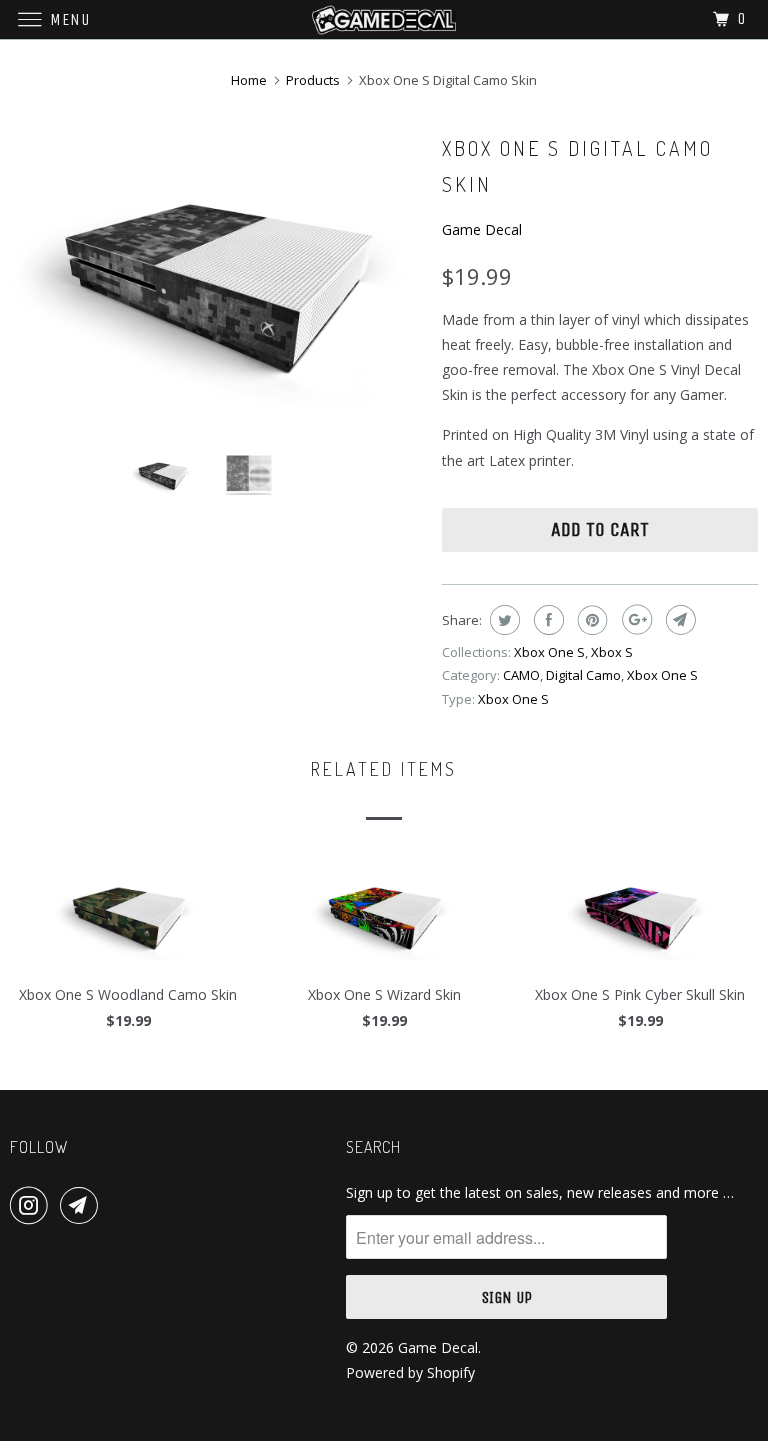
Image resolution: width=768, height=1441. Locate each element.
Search (373, 1147)
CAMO (521, 675)
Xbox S (612, 652)
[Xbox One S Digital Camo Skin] (216, 281)
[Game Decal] (384, 19)
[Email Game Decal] (83, 1205)
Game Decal (482, 229)
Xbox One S (549, 652)
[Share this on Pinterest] (590, 620)
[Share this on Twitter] (502, 620)
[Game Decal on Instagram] (33, 1205)
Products (313, 80)
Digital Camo (583, 675)
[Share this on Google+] (634, 620)
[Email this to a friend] (678, 620)
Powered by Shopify (410, 1372)
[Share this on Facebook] (546, 620)
